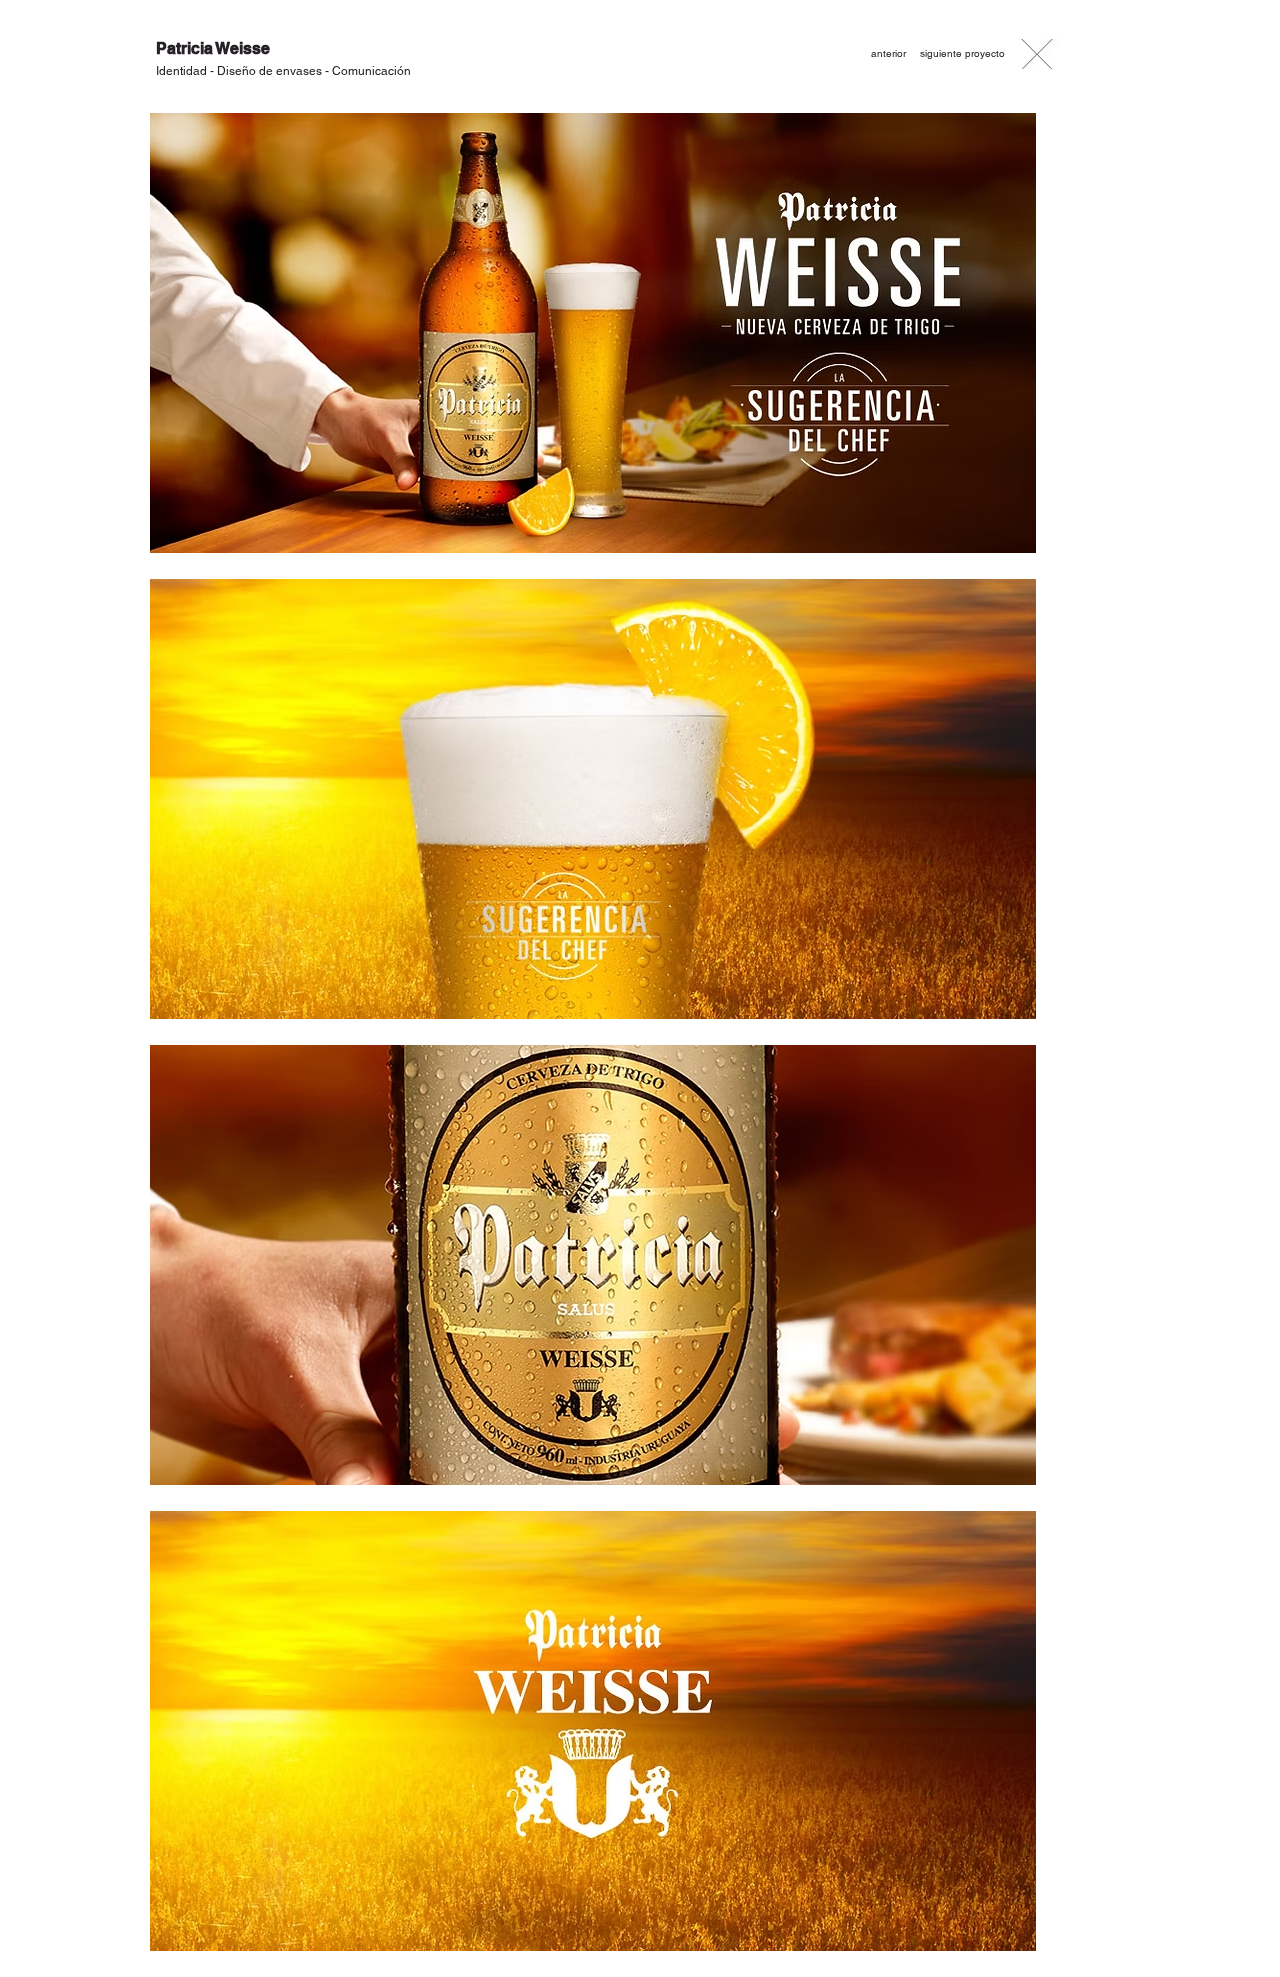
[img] (593, 333)
